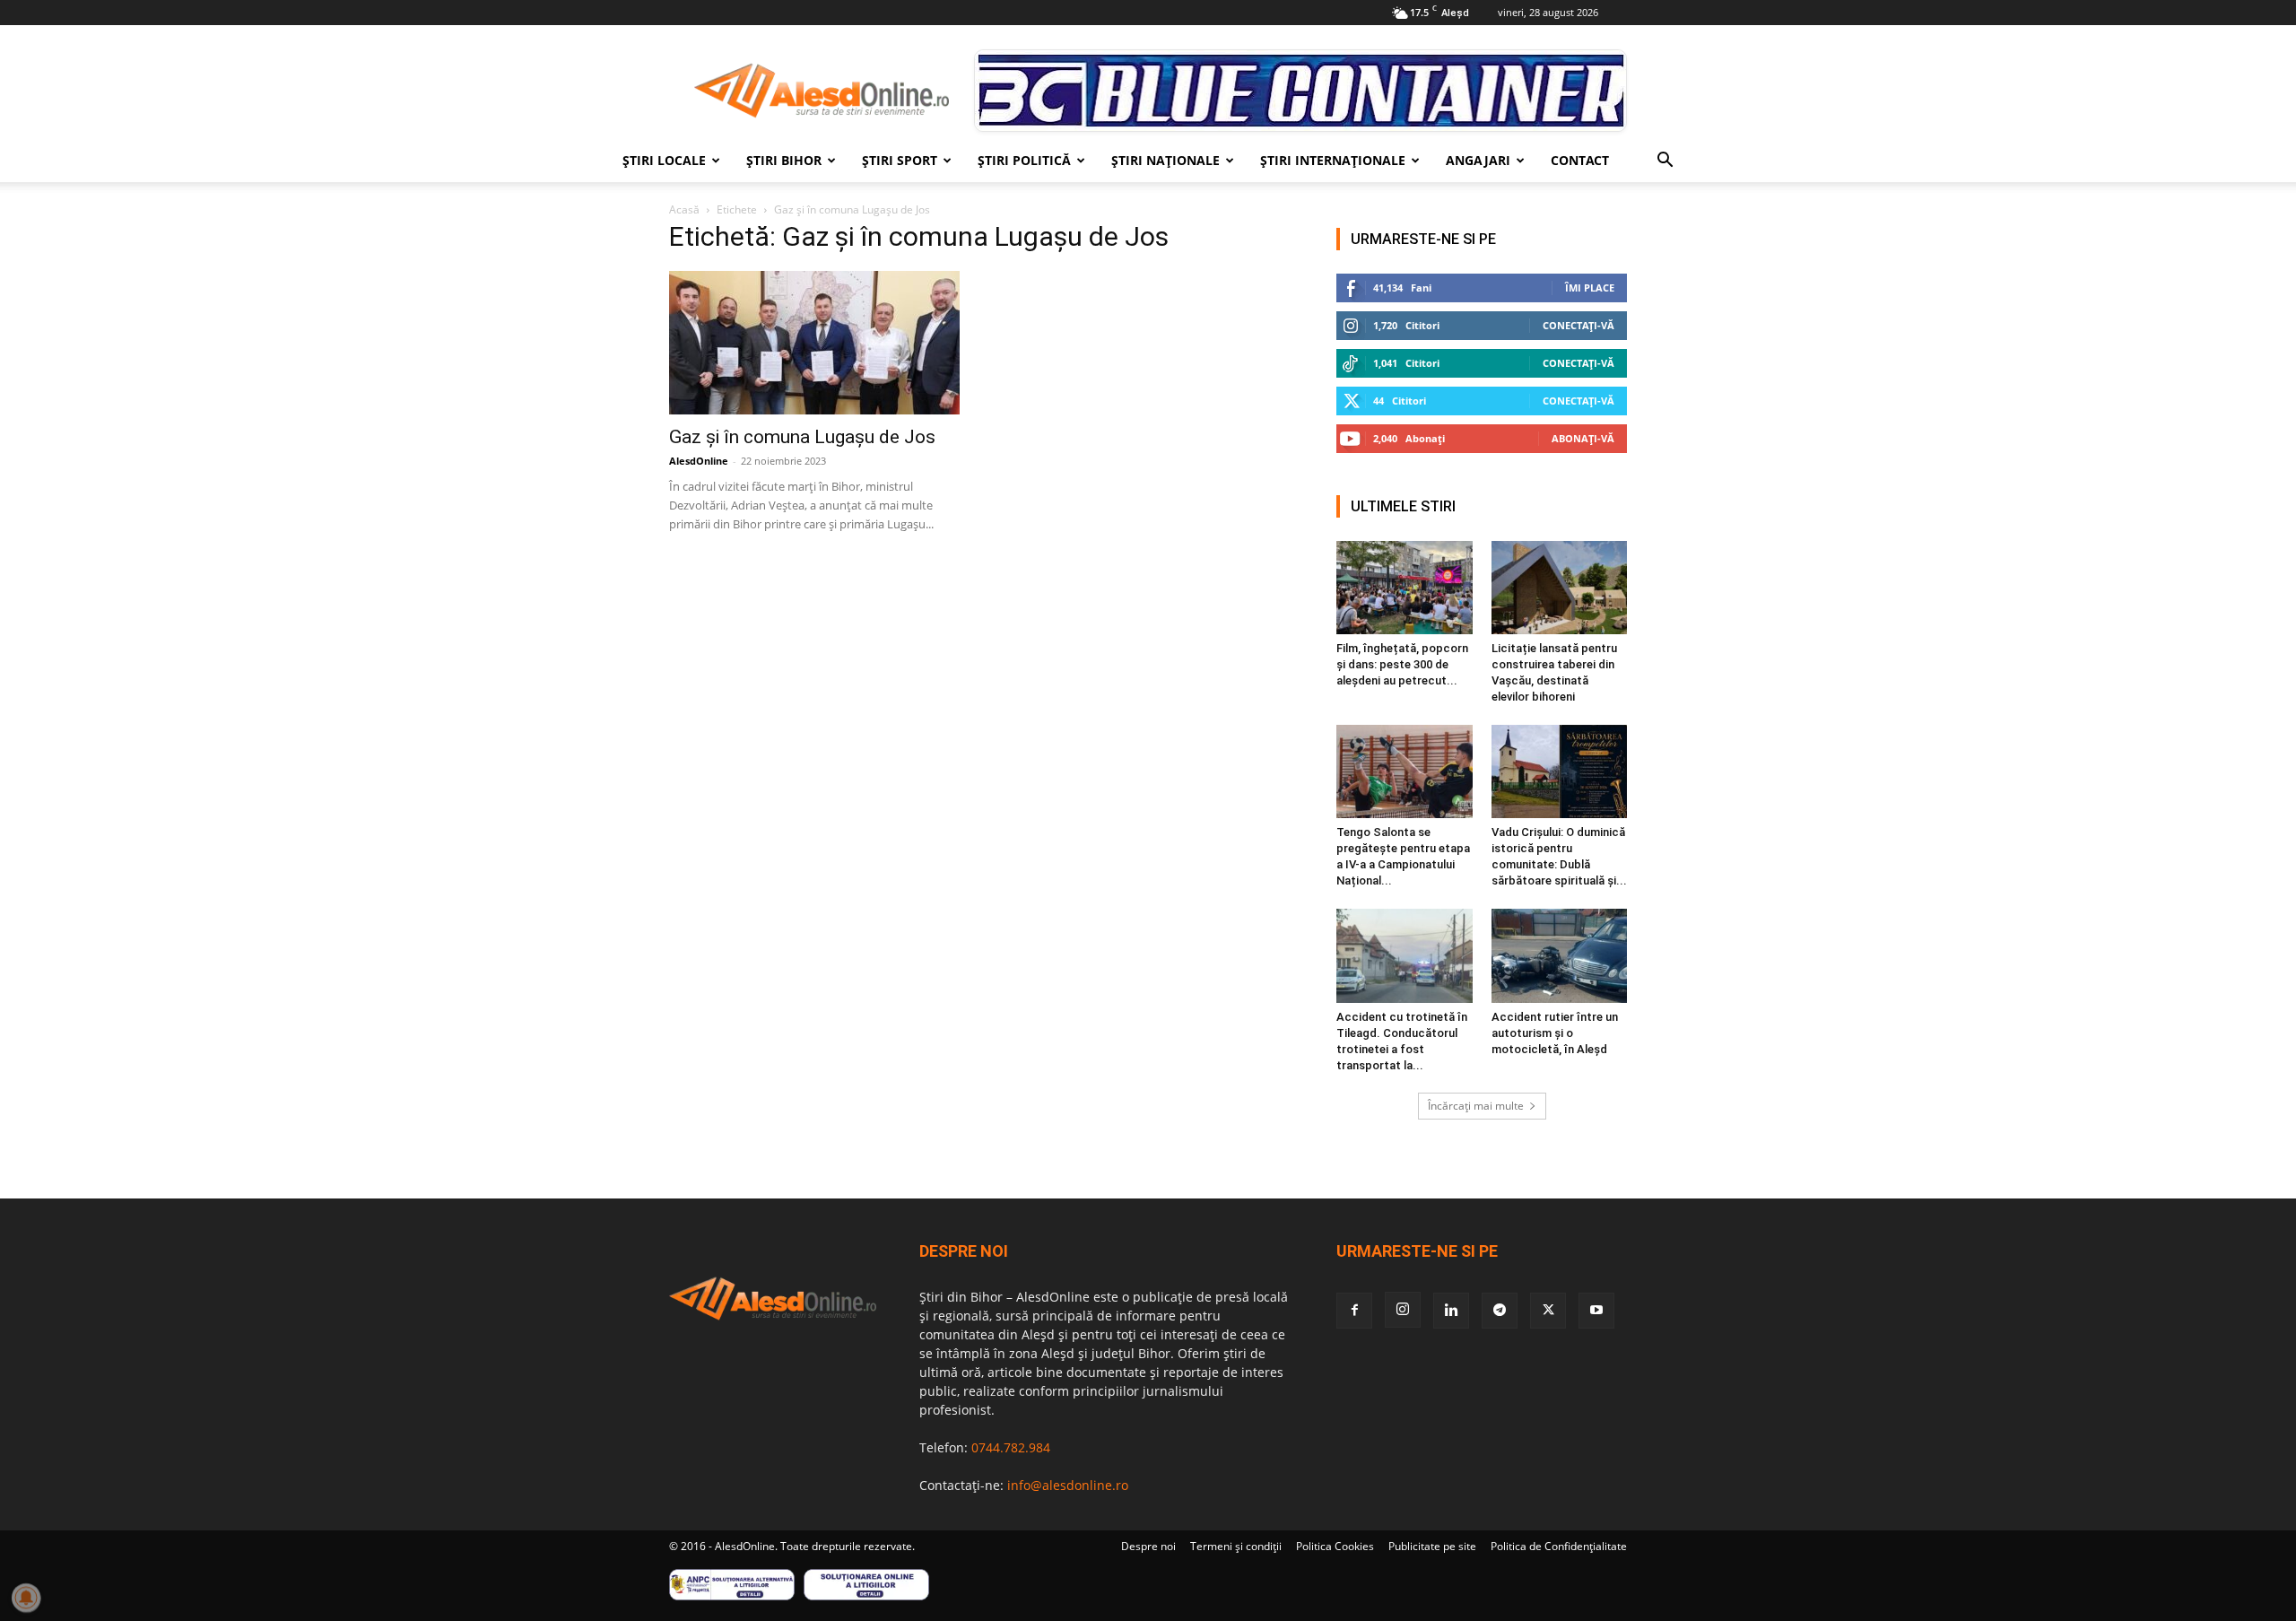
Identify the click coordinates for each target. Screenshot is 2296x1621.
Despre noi (1148, 1546)
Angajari (1478, 160)
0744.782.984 (1011, 1447)
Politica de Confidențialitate (1559, 1546)
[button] (1665, 162)
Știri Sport (900, 160)
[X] (1548, 1311)
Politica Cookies (1335, 1546)
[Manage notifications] (26, 1598)
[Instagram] (1403, 1310)
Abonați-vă (1583, 438)
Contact (1580, 160)
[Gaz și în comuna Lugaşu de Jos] (814, 343)
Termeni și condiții (1236, 1546)
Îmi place (1590, 288)
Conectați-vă (1578, 325)
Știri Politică (1024, 160)
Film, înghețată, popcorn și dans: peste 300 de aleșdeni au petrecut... (1402, 664)
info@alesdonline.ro (1068, 1485)
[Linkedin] (1451, 1311)
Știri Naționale (1165, 160)
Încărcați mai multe (1476, 1106)
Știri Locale (664, 160)
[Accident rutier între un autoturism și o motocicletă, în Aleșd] (1560, 955)
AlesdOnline (699, 461)
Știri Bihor (784, 160)
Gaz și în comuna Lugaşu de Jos (802, 437)
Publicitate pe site (1432, 1546)
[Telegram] (1500, 1311)
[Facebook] (1354, 1311)
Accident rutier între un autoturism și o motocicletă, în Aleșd (1555, 1033)
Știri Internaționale (1333, 160)
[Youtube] (1596, 1311)
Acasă (684, 209)
